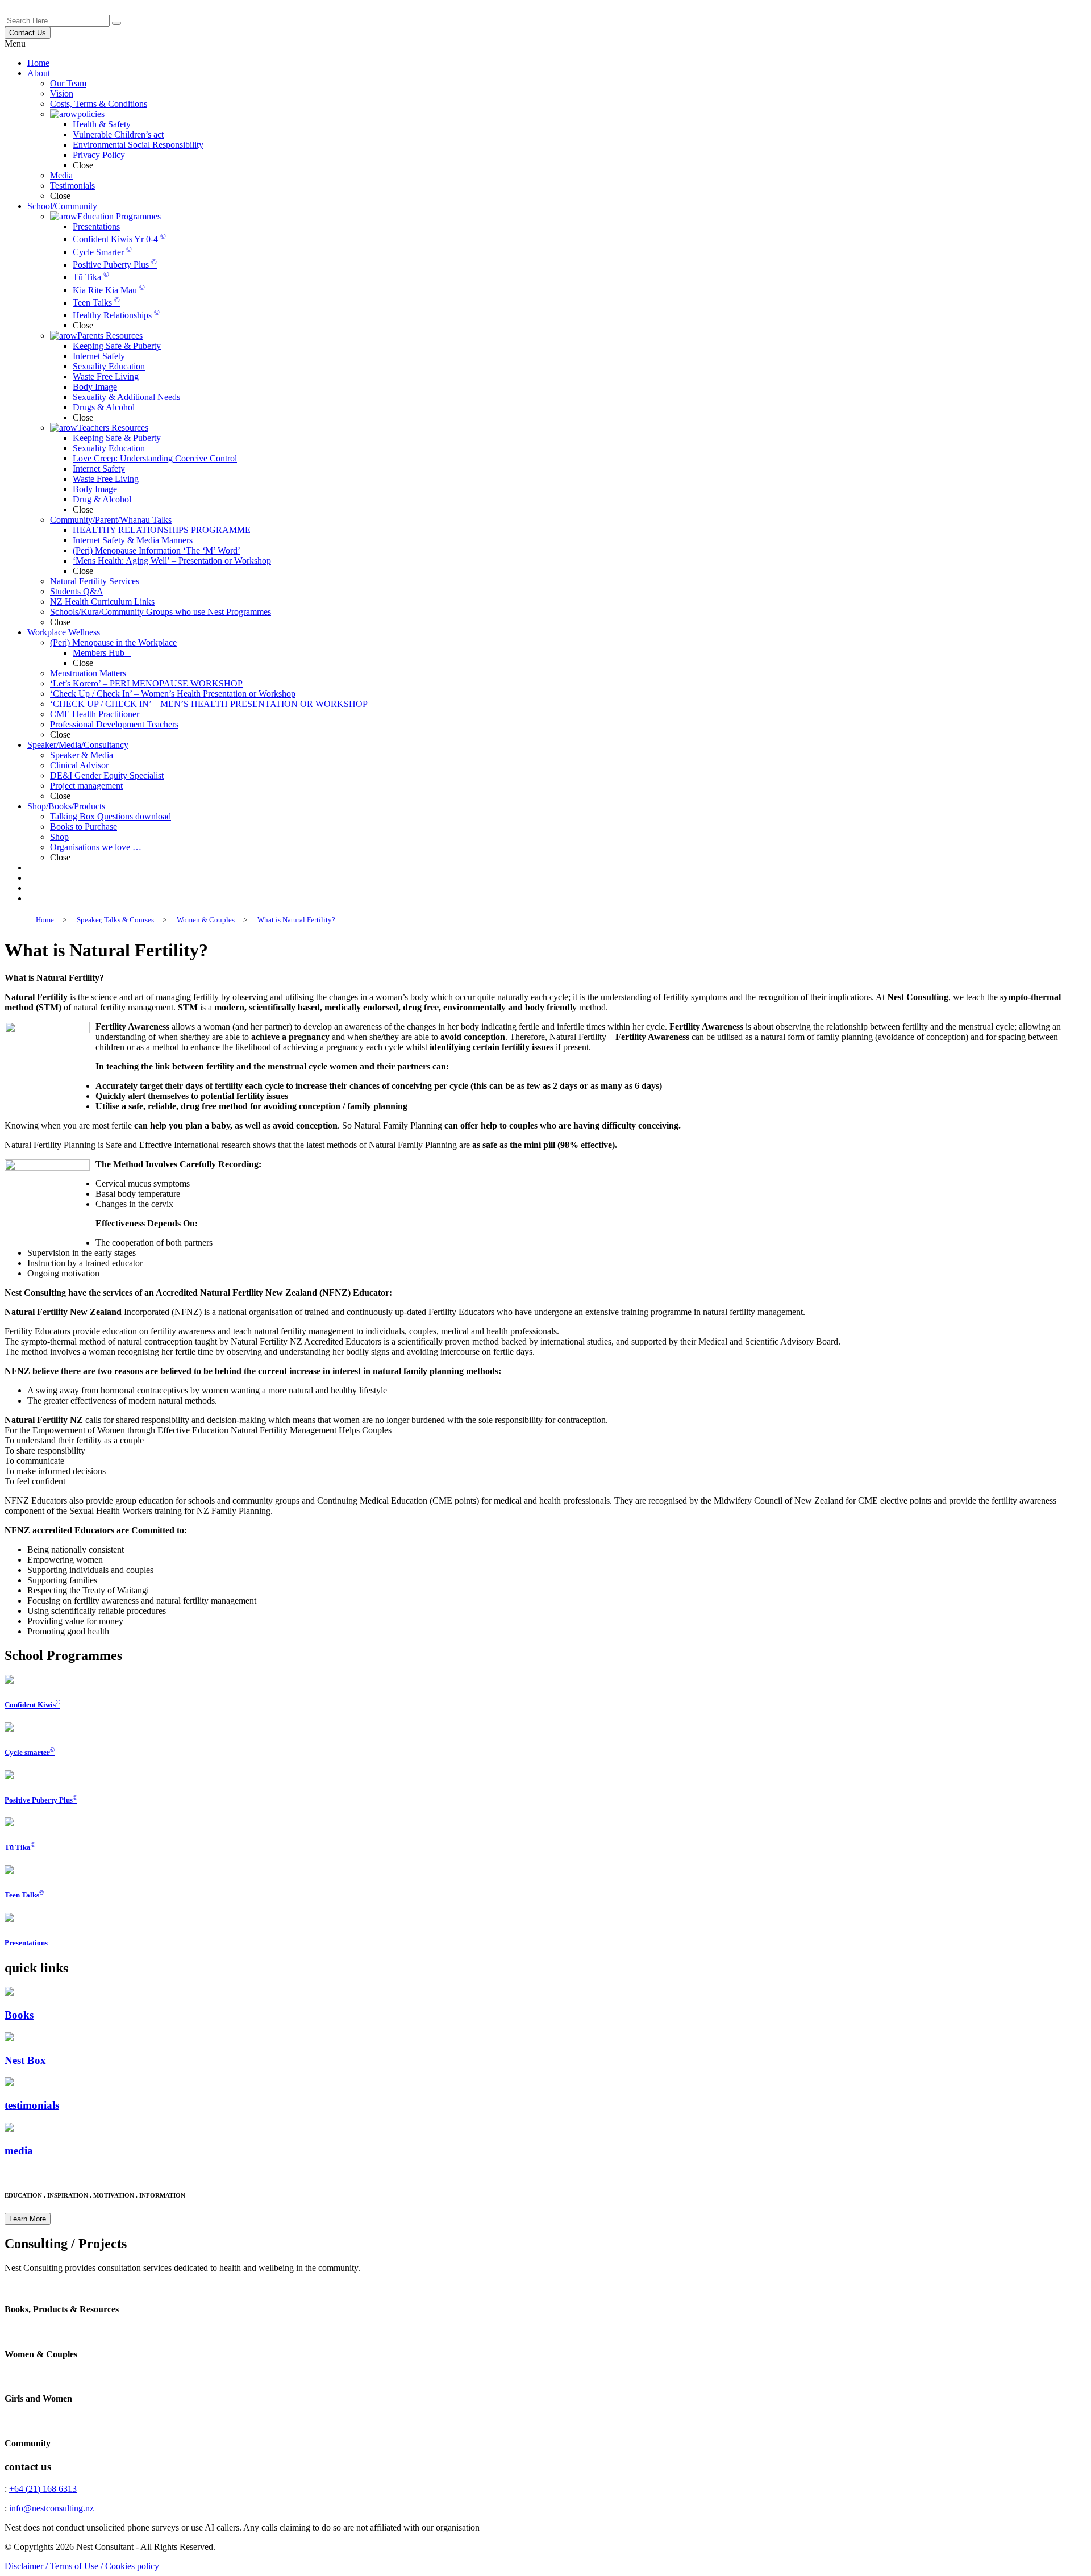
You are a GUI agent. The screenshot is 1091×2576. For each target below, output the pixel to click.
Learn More (28, 2219)
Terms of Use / (76, 2566)
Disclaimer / (26, 2566)
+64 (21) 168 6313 (43, 2489)
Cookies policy (132, 2566)
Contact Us (28, 33)
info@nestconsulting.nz (51, 2508)
